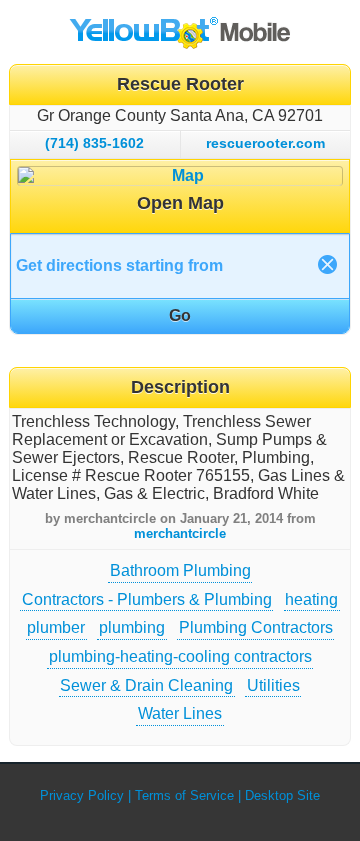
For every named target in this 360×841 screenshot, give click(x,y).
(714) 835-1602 (94, 143)
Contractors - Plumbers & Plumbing (147, 599)
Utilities (273, 685)
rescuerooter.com (265, 143)
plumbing (132, 627)
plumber (56, 627)
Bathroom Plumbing (180, 570)
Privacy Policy (82, 795)
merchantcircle (180, 533)
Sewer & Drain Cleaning (146, 685)
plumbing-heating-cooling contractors (180, 656)
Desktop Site (282, 795)
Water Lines (180, 713)
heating (311, 599)
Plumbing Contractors (256, 627)
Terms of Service (184, 795)
